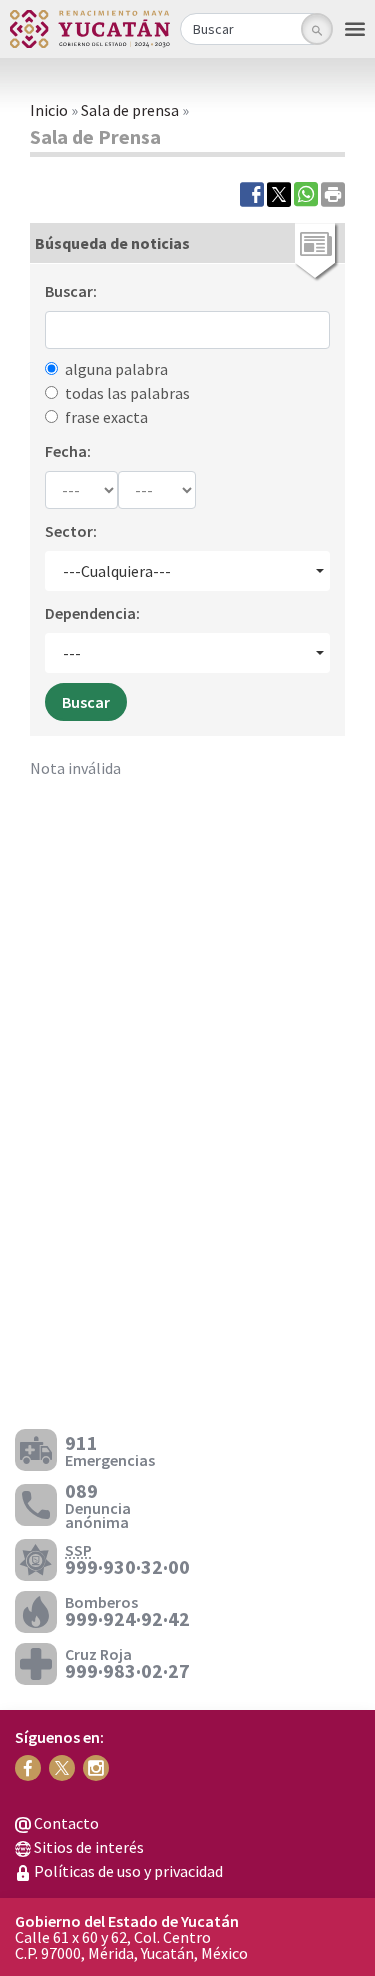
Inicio (49, 110)
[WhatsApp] (306, 193)
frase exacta (106, 417)
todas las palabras (127, 393)
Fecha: (68, 451)
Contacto (65, 1823)
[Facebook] (252, 193)
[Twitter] (279, 193)
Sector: (71, 531)
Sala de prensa (130, 110)
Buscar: (71, 291)
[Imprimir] (333, 193)
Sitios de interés (87, 1847)
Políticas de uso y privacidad (127, 1871)
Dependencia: (92, 613)
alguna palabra (116, 369)
